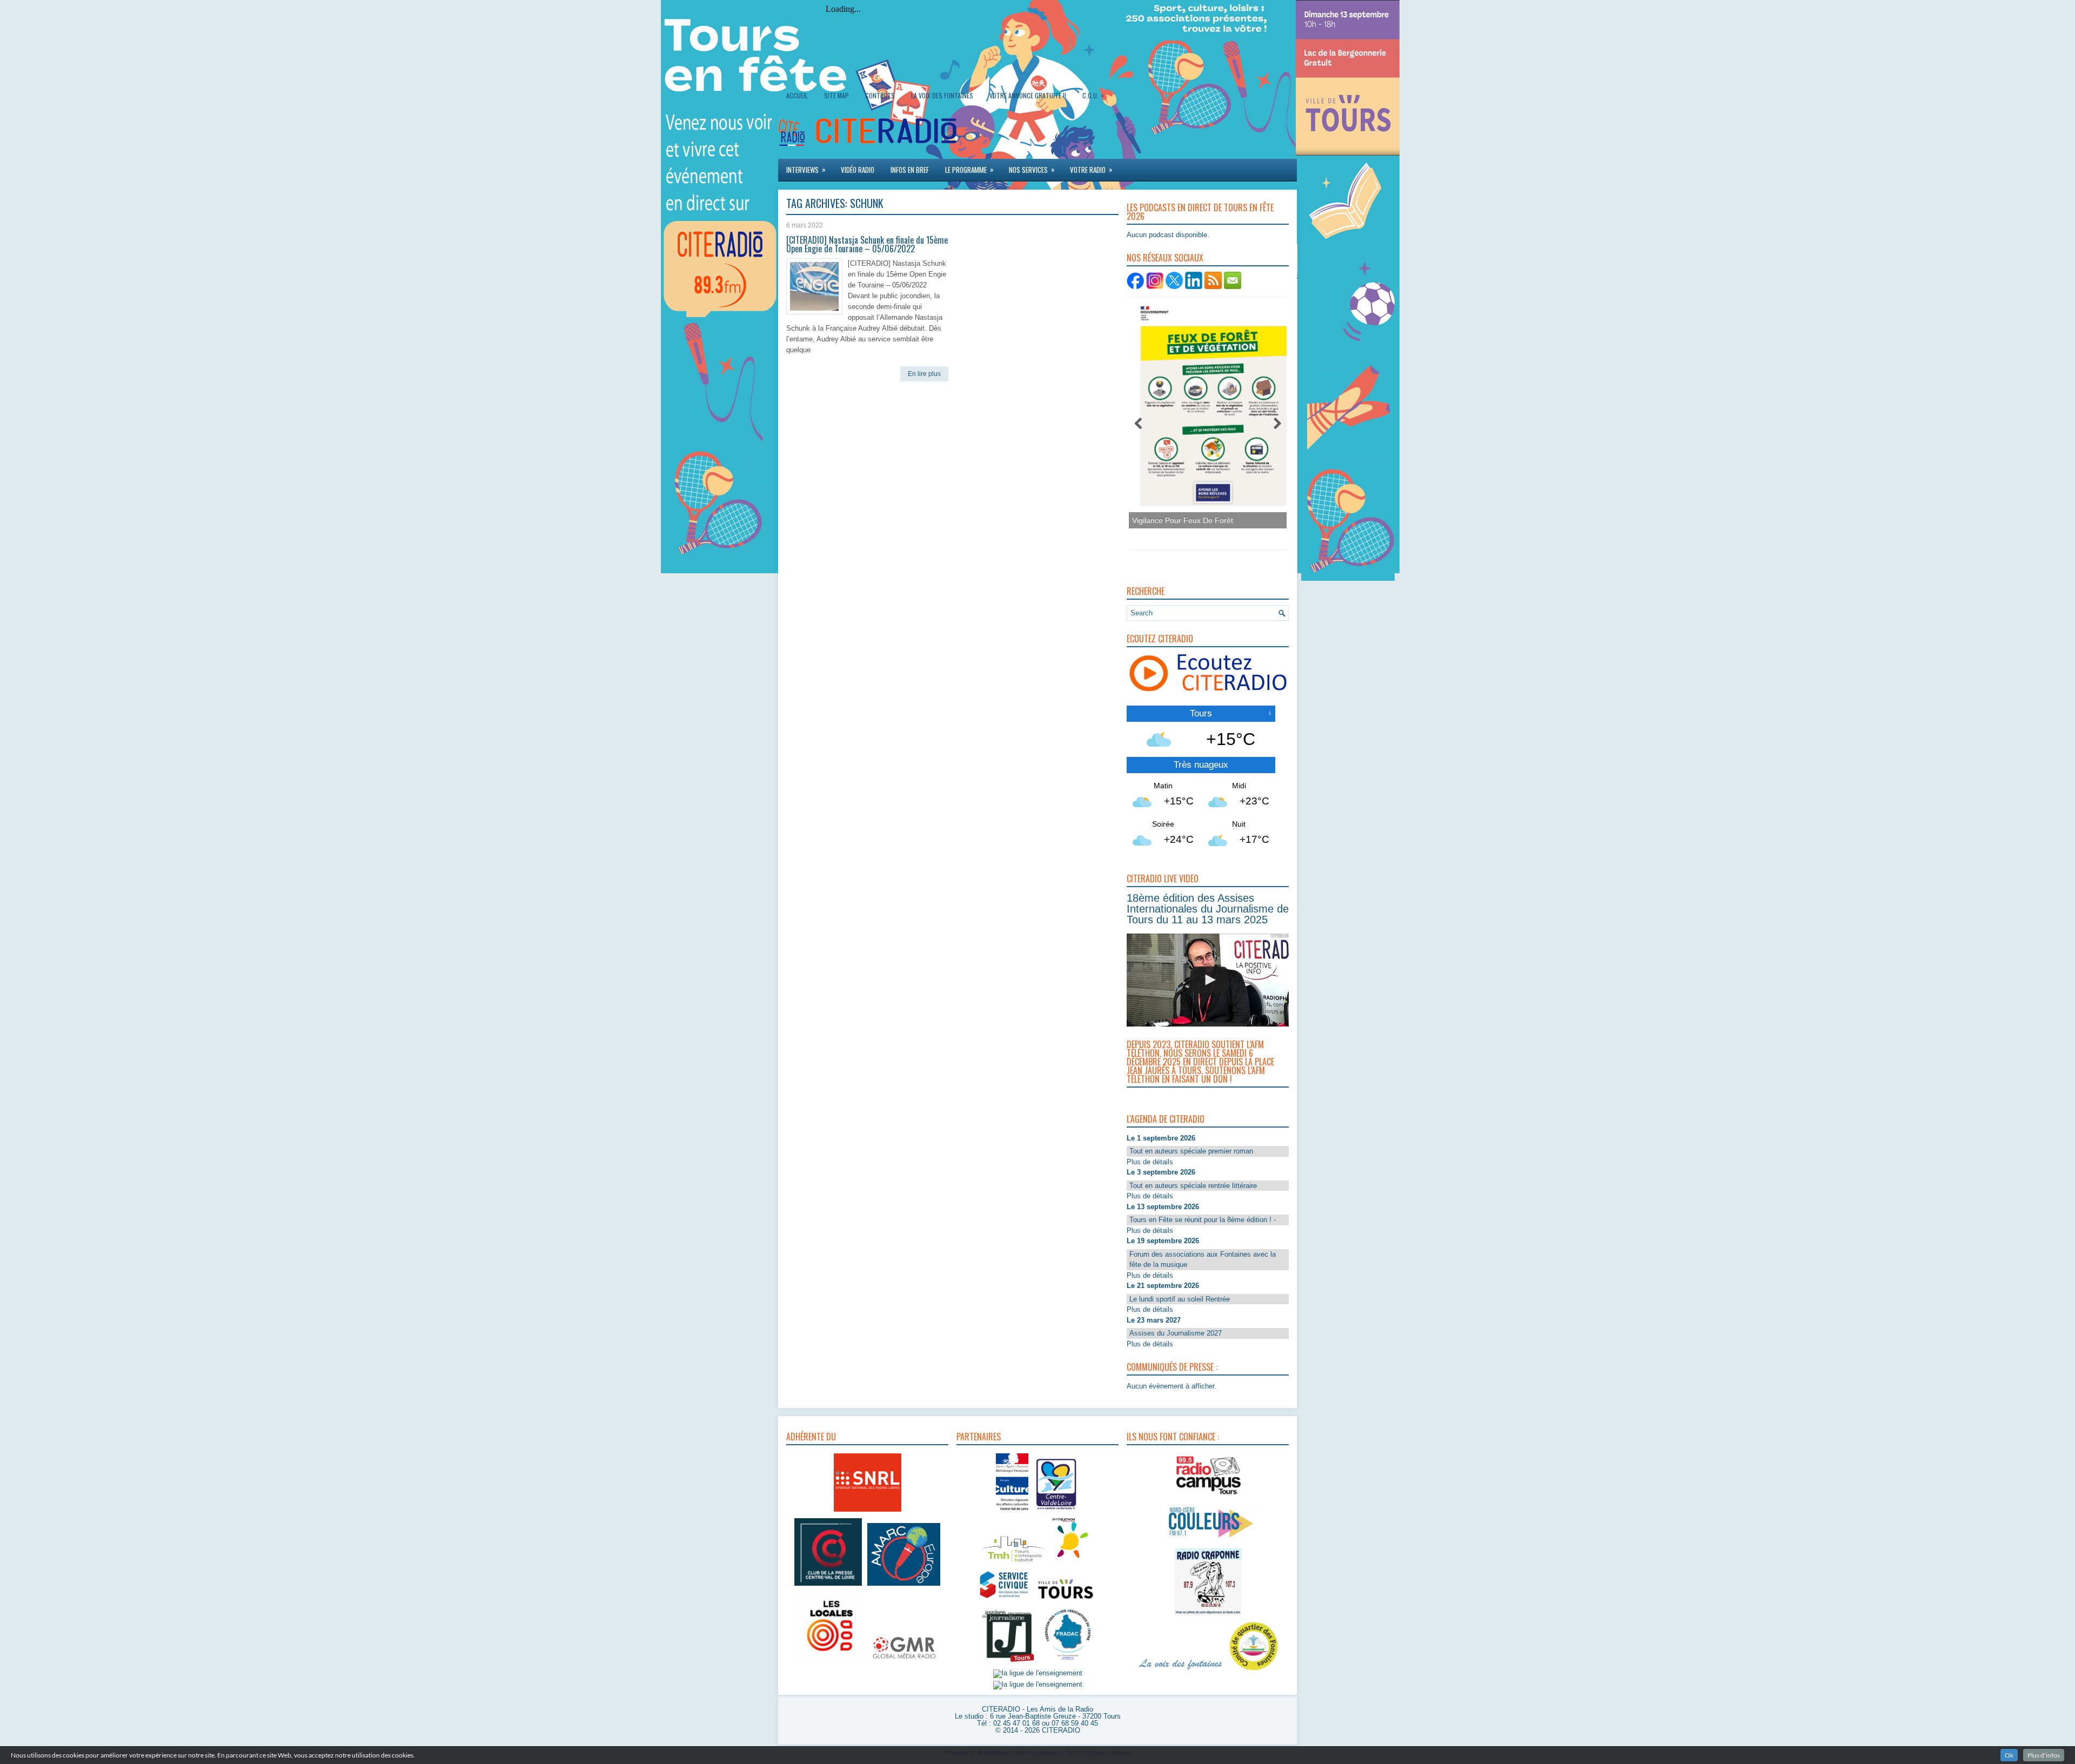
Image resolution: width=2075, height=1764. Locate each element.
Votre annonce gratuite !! (1028, 95)
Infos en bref (910, 170)
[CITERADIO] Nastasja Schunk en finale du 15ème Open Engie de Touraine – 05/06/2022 (867, 244)
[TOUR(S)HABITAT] (1013, 1563)
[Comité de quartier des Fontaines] (1254, 1671)
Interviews (806, 169)
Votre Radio (1091, 169)
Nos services (1032, 169)
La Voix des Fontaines (942, 95)
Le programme (969, 169)
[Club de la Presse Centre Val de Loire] (828, 1586)
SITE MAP (836, 95)
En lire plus (924, 374)
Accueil (797, 95)
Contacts (880, 95)
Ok (2009, 1755)
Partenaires (979, 1437)
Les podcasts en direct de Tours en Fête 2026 (1200, 212)
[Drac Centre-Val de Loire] (1012, 1511)
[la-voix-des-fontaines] (1181, 1671)
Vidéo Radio (858, 170)
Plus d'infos (2044, 1755)
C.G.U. (1093, 95)
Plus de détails (1150, 1162)
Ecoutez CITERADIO (1160, 639)
